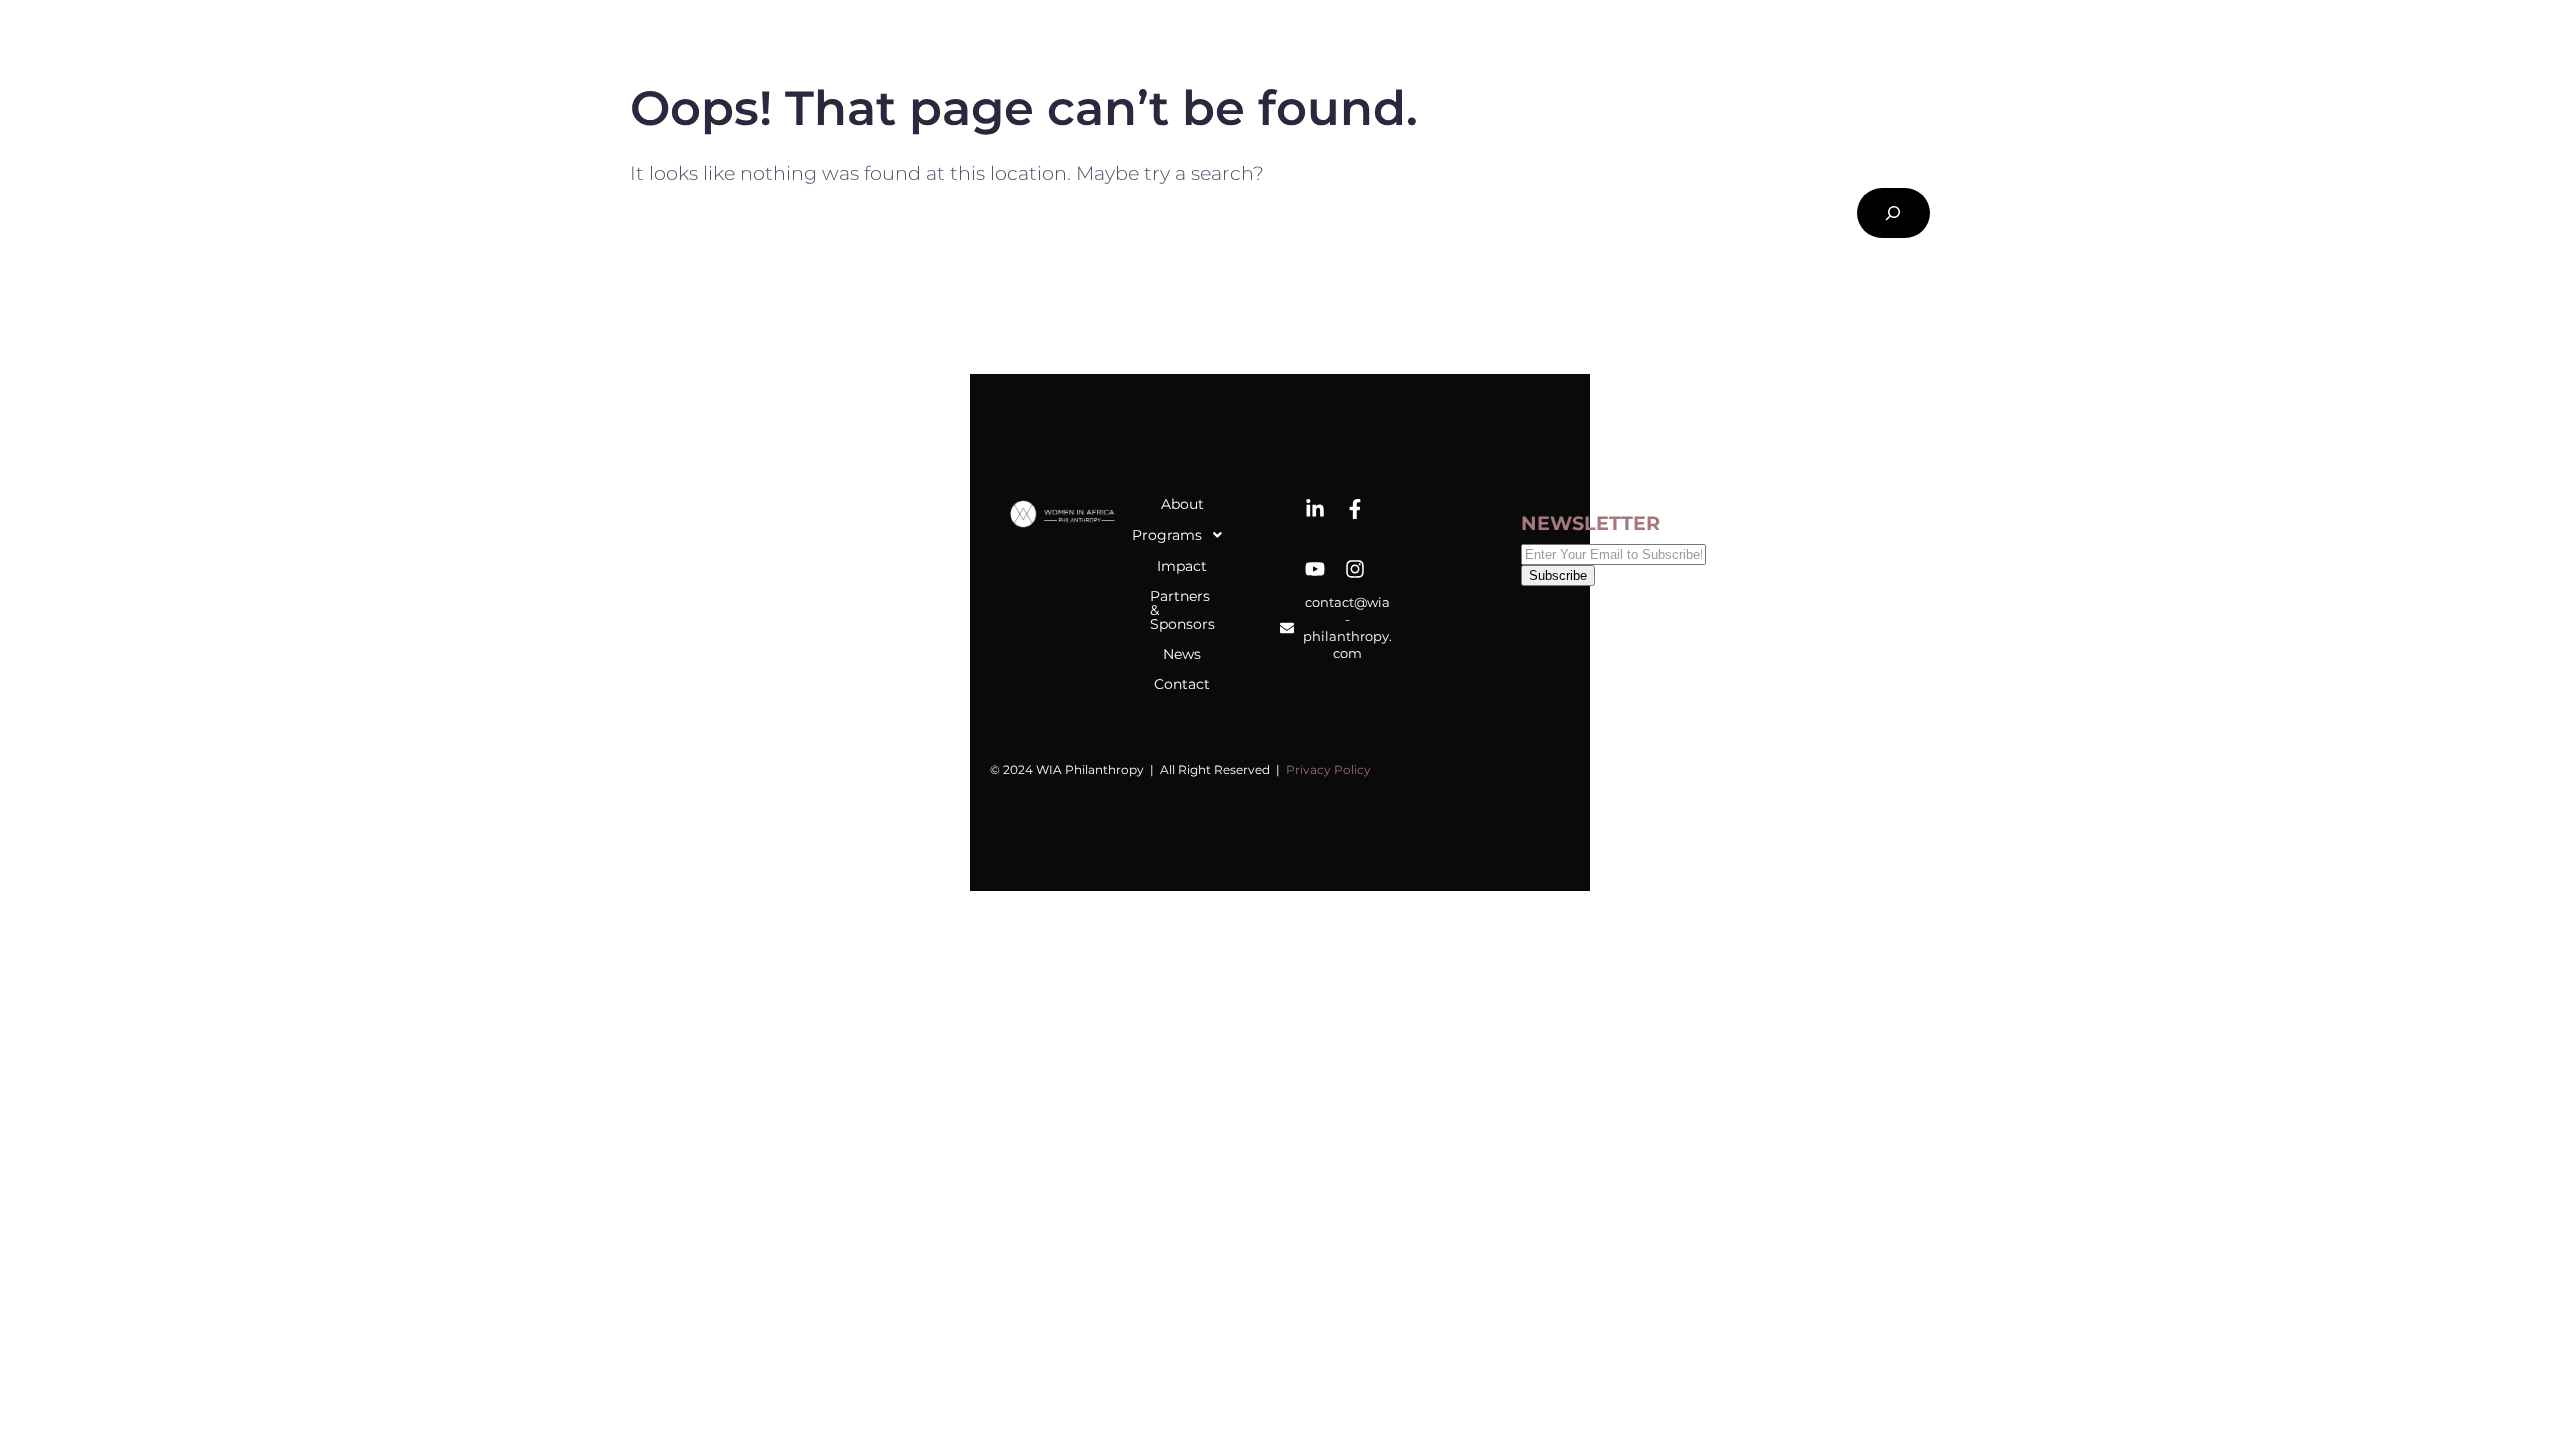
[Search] (1893, 213)
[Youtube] (1315, 569)
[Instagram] (1355, 569)
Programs (1177, 535)
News (1182, 654)
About (1182, 504)
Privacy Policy (1328, 769)
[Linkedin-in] (1315, 509)
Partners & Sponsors (1182, 610)
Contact (1182, 684)
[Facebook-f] (1355, 509)
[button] (1182, 535)
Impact (1182, 566)
